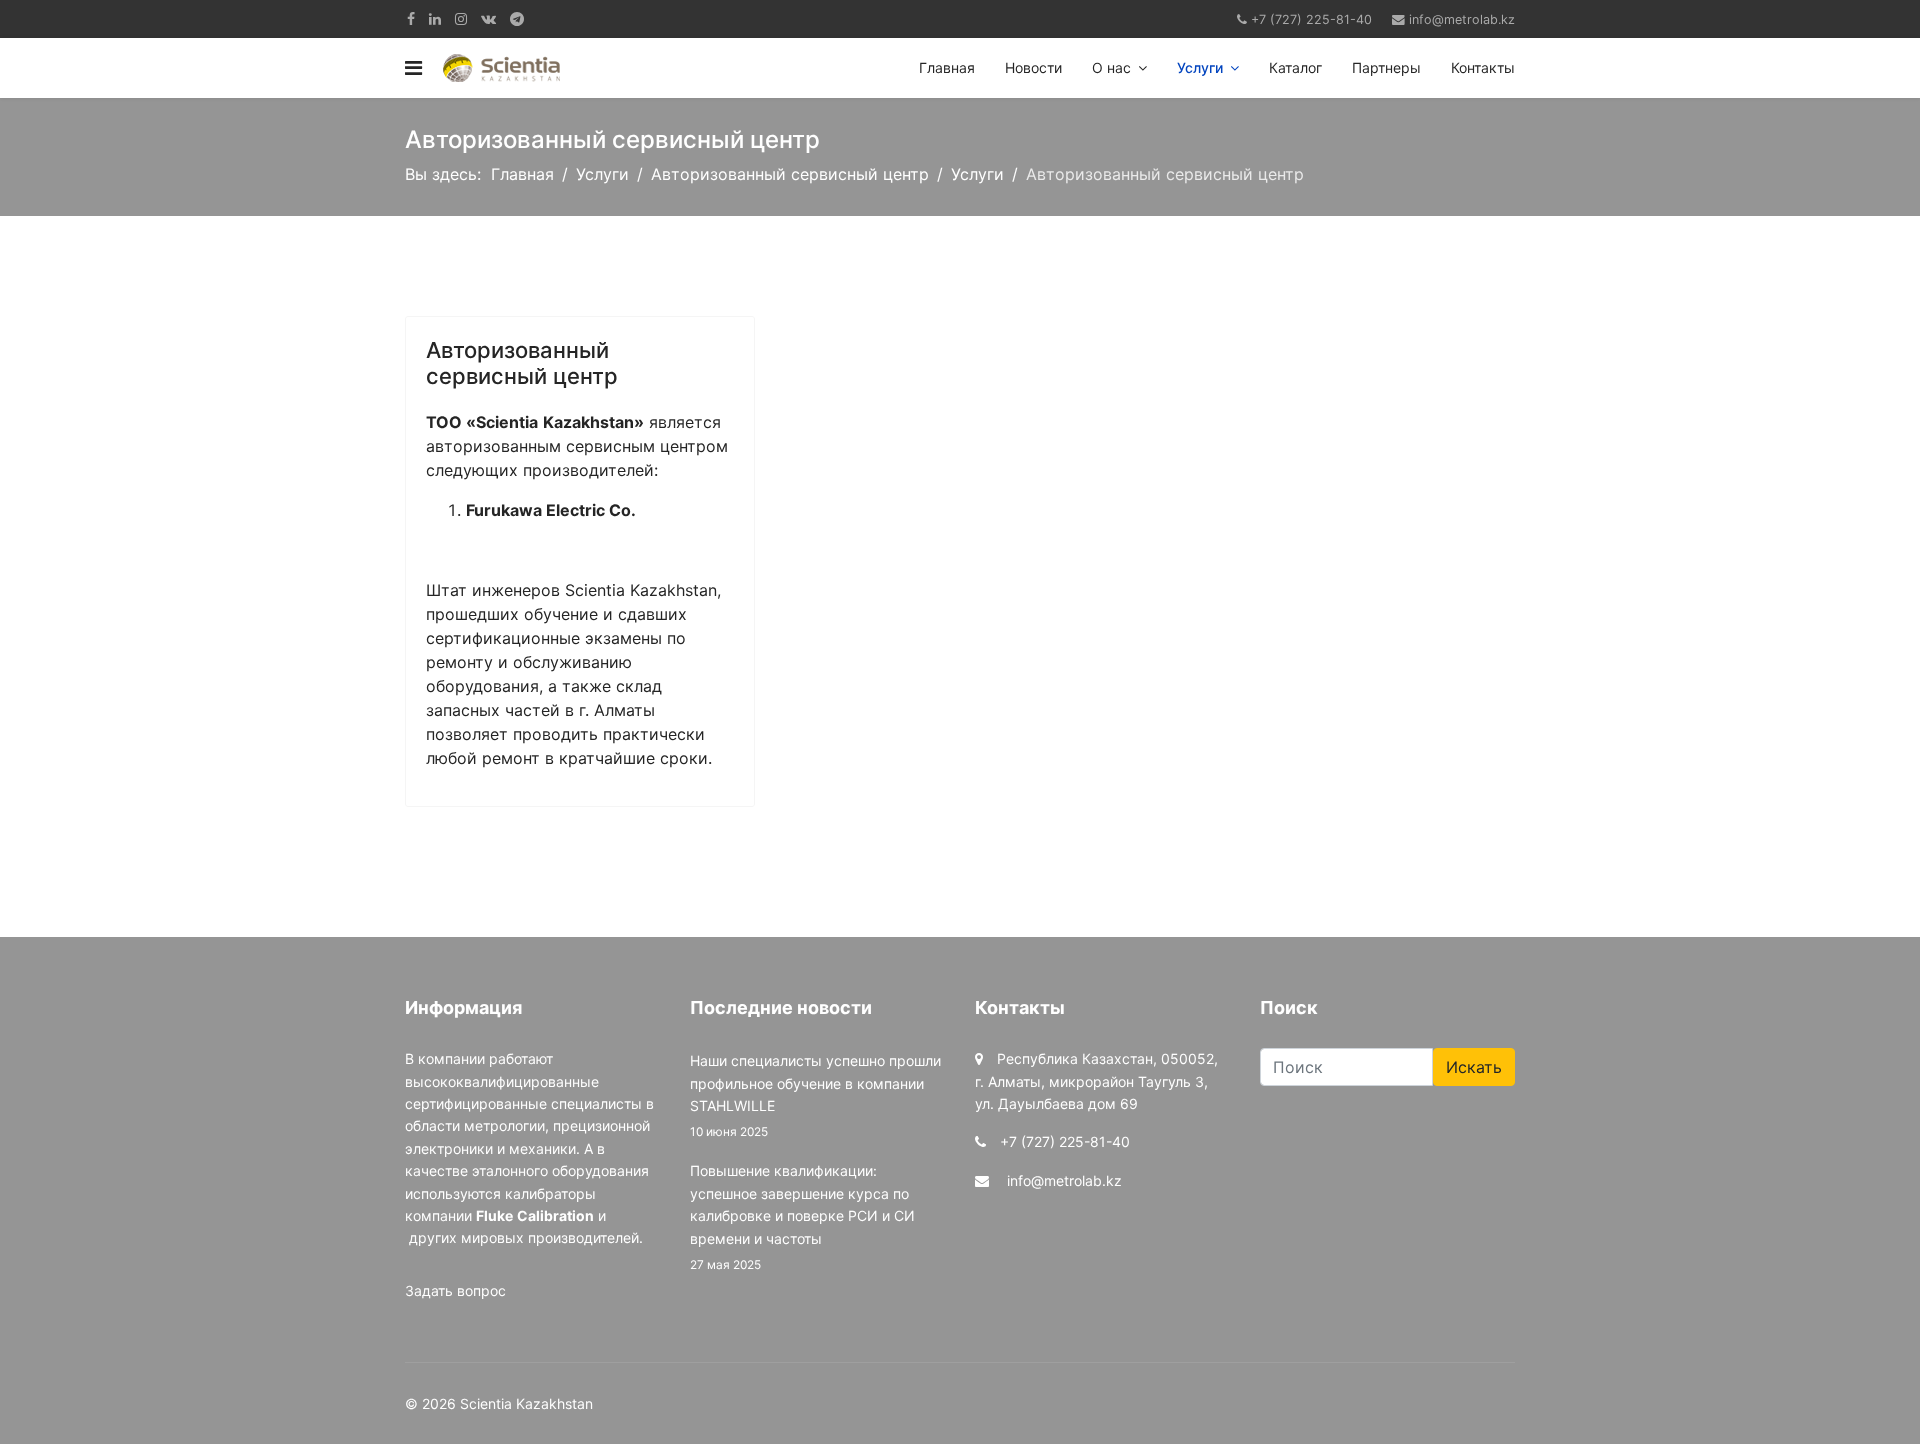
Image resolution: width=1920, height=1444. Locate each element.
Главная (947, 67)
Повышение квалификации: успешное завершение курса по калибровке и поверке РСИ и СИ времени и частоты (802, 1217)
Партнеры (1386, 67)
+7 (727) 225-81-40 (1311, 19)
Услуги (1200, 67)
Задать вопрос (455, 1290)
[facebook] (411, 18)
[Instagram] (461, 18)
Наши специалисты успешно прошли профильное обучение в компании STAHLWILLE (815, 1095)
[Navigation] (413, 68)
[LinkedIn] (435, 18)
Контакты (1483, 67)
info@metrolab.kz (1462, 19)
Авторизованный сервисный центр (522, 363)
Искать (1474, 1067)
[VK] (488, 18)
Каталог (1295, 67)
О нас (1111, 67)
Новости (1033, 67)
